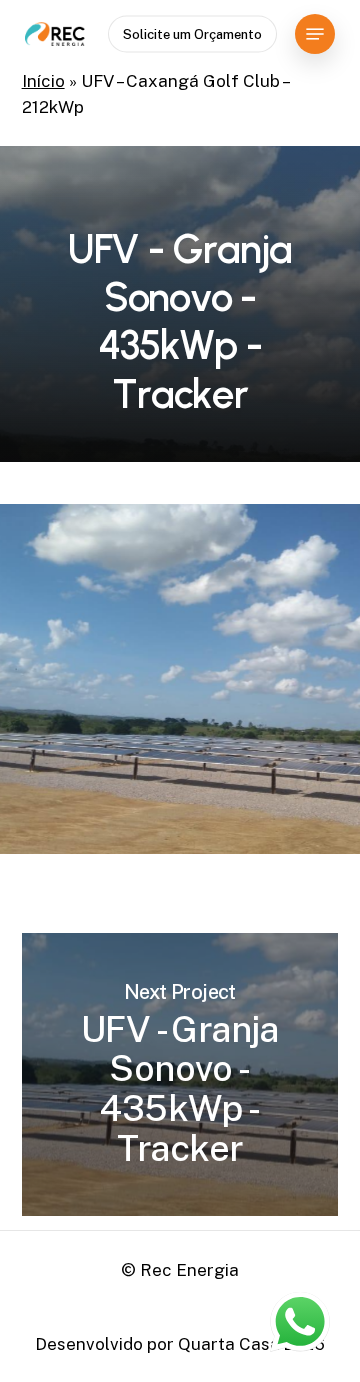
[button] (315, 34)
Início (43, 81)
